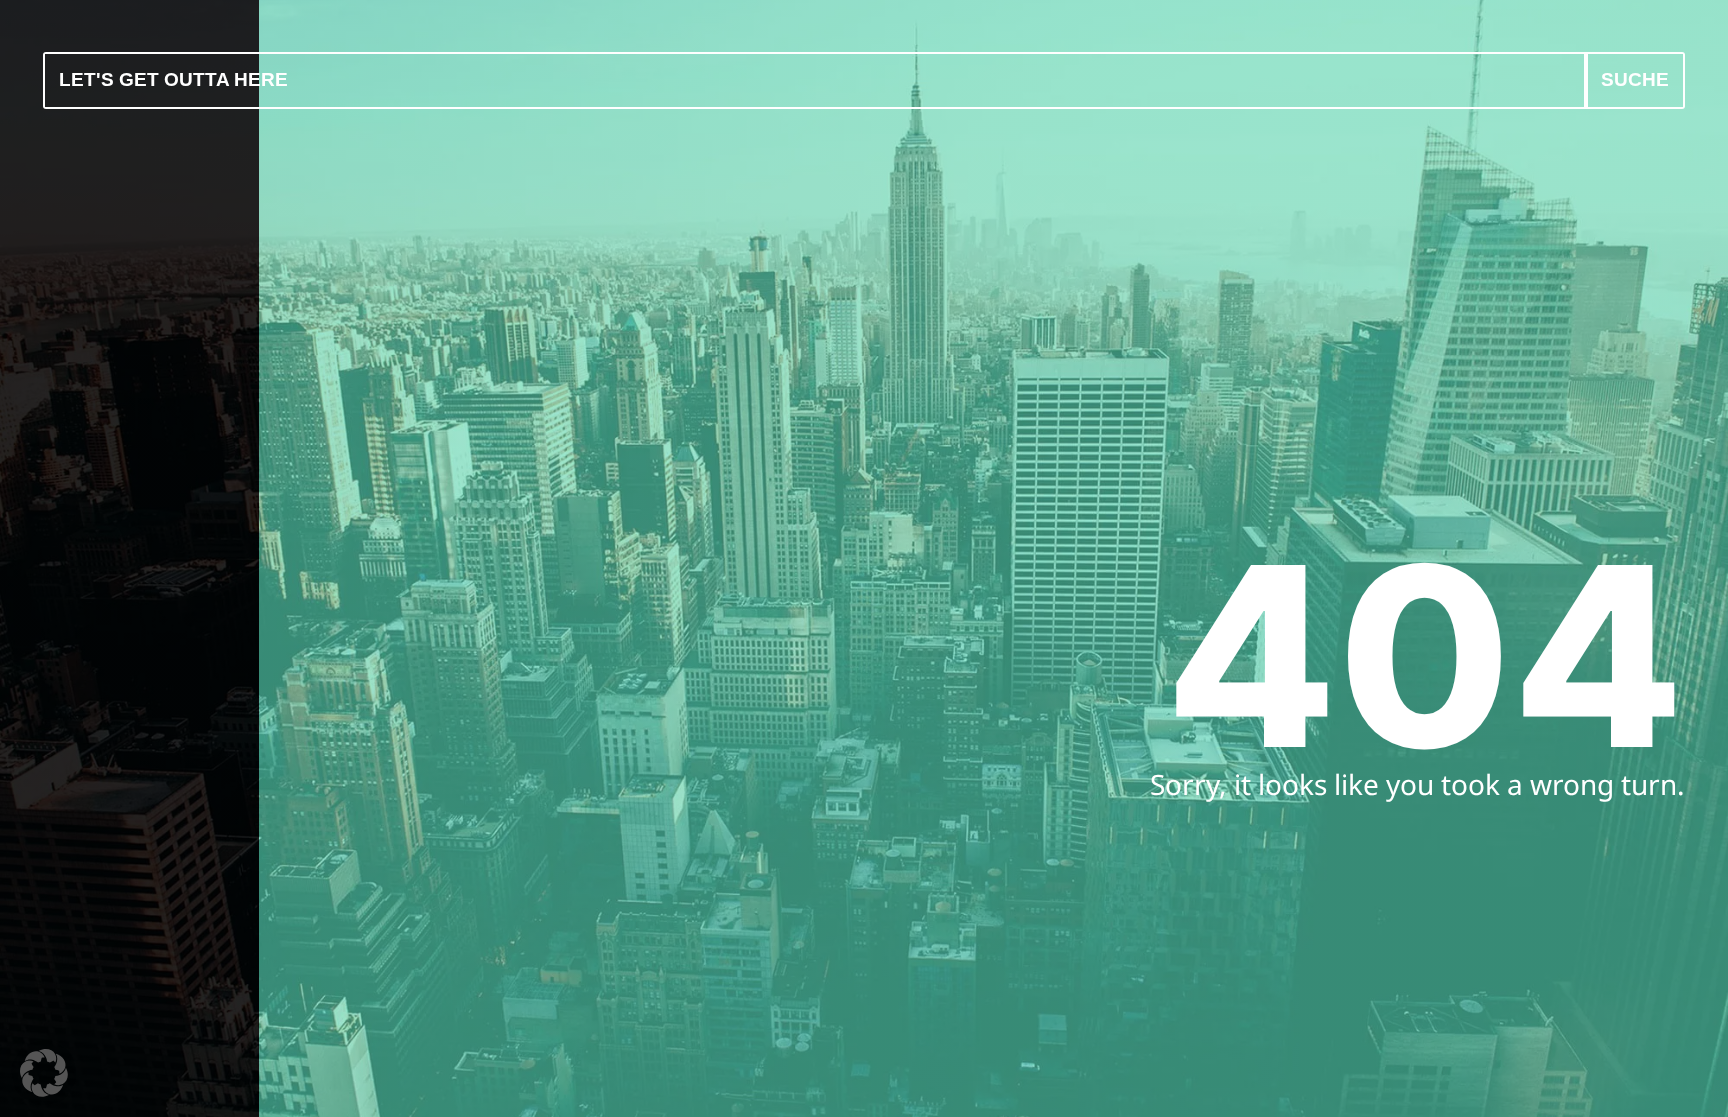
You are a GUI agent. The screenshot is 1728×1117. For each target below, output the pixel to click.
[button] (44, 1073)
